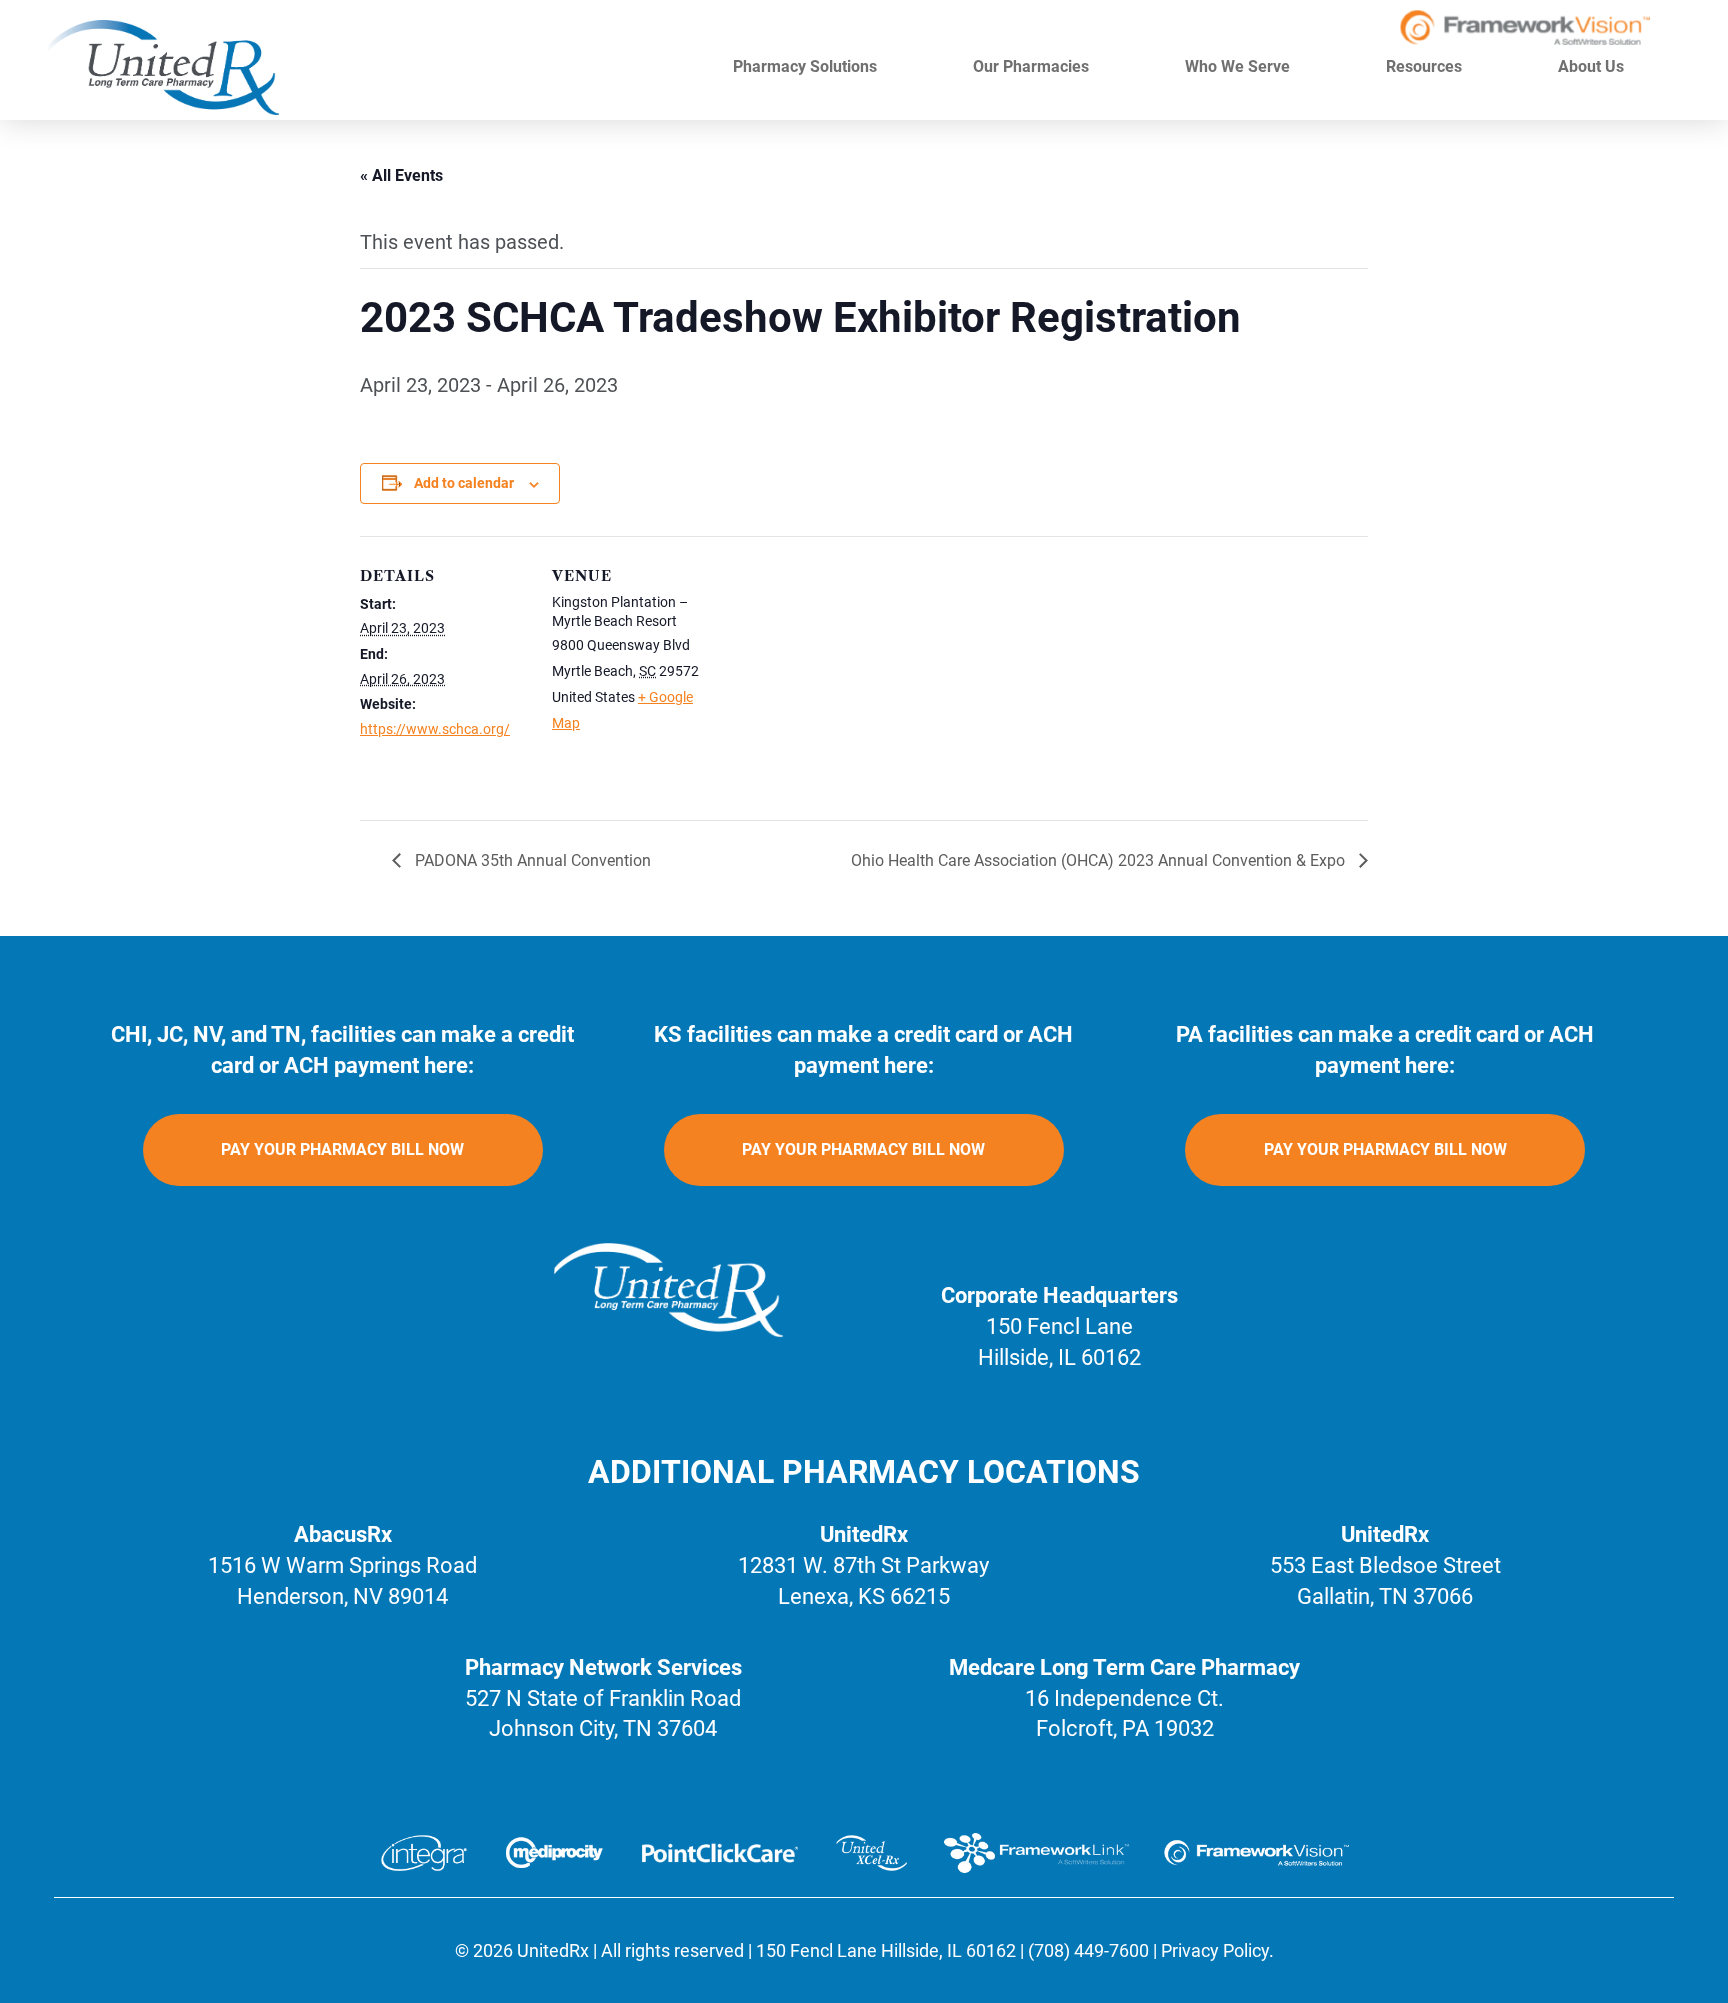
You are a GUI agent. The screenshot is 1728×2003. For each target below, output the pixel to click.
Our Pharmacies (1033, 66)
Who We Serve (1239, 66)
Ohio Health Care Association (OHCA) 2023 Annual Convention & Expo (1100, 860)
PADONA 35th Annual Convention (531, 860)
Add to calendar (464, 483)
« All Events (401, 175)
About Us (1593, 66)
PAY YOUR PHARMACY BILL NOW (342, 1149)
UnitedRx (553, 1950)
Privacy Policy (1215, 1950)
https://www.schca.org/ (435, 729)
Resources (1426, 66)
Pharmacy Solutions (807, 66)
